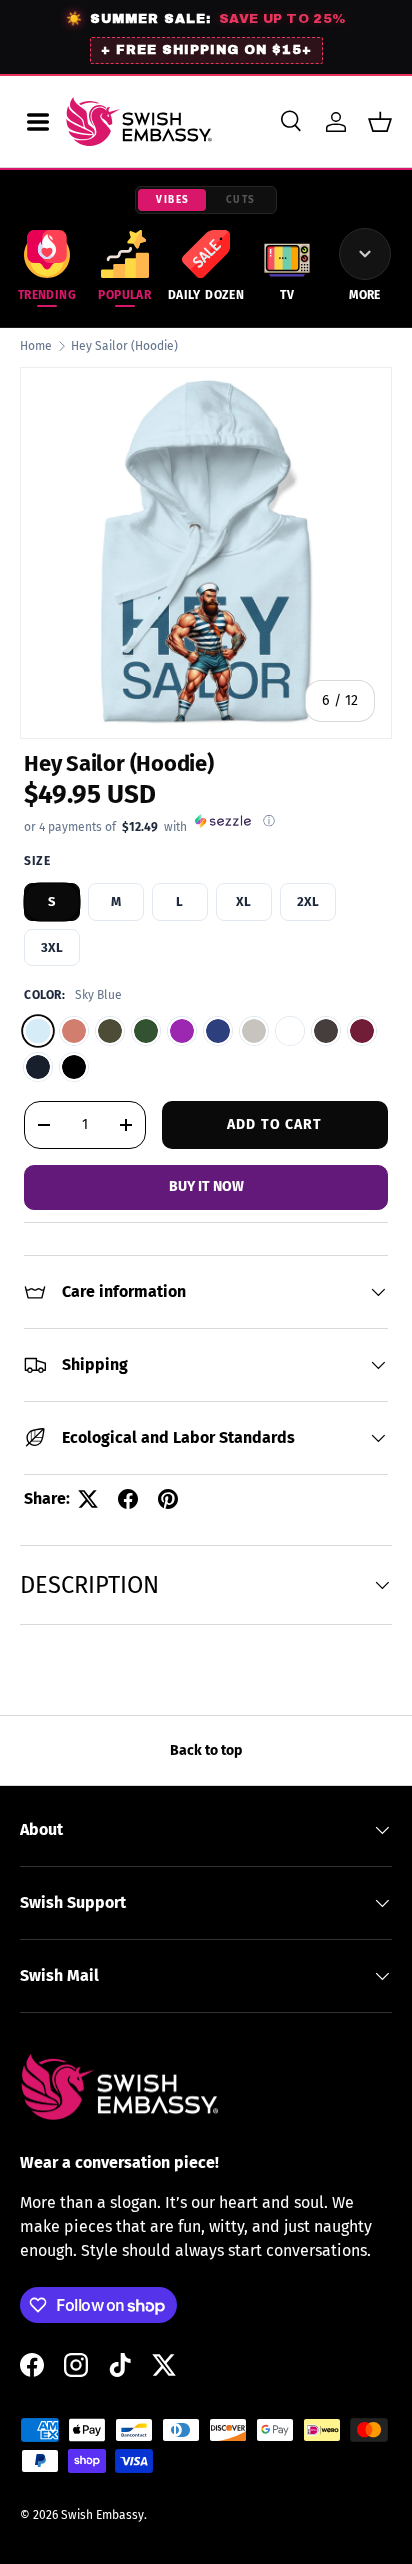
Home (36, 346)
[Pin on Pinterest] (168, 1499)
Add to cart (274, 1124)
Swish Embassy (102, 2515)
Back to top (206, 1750)
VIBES (173, 200)
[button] (380, 122)
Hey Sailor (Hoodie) (124, 346)
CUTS (241, 200)
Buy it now (206, 1186)
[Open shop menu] (38, 122)
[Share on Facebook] (128, 1499)
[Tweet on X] (88, 1499)
